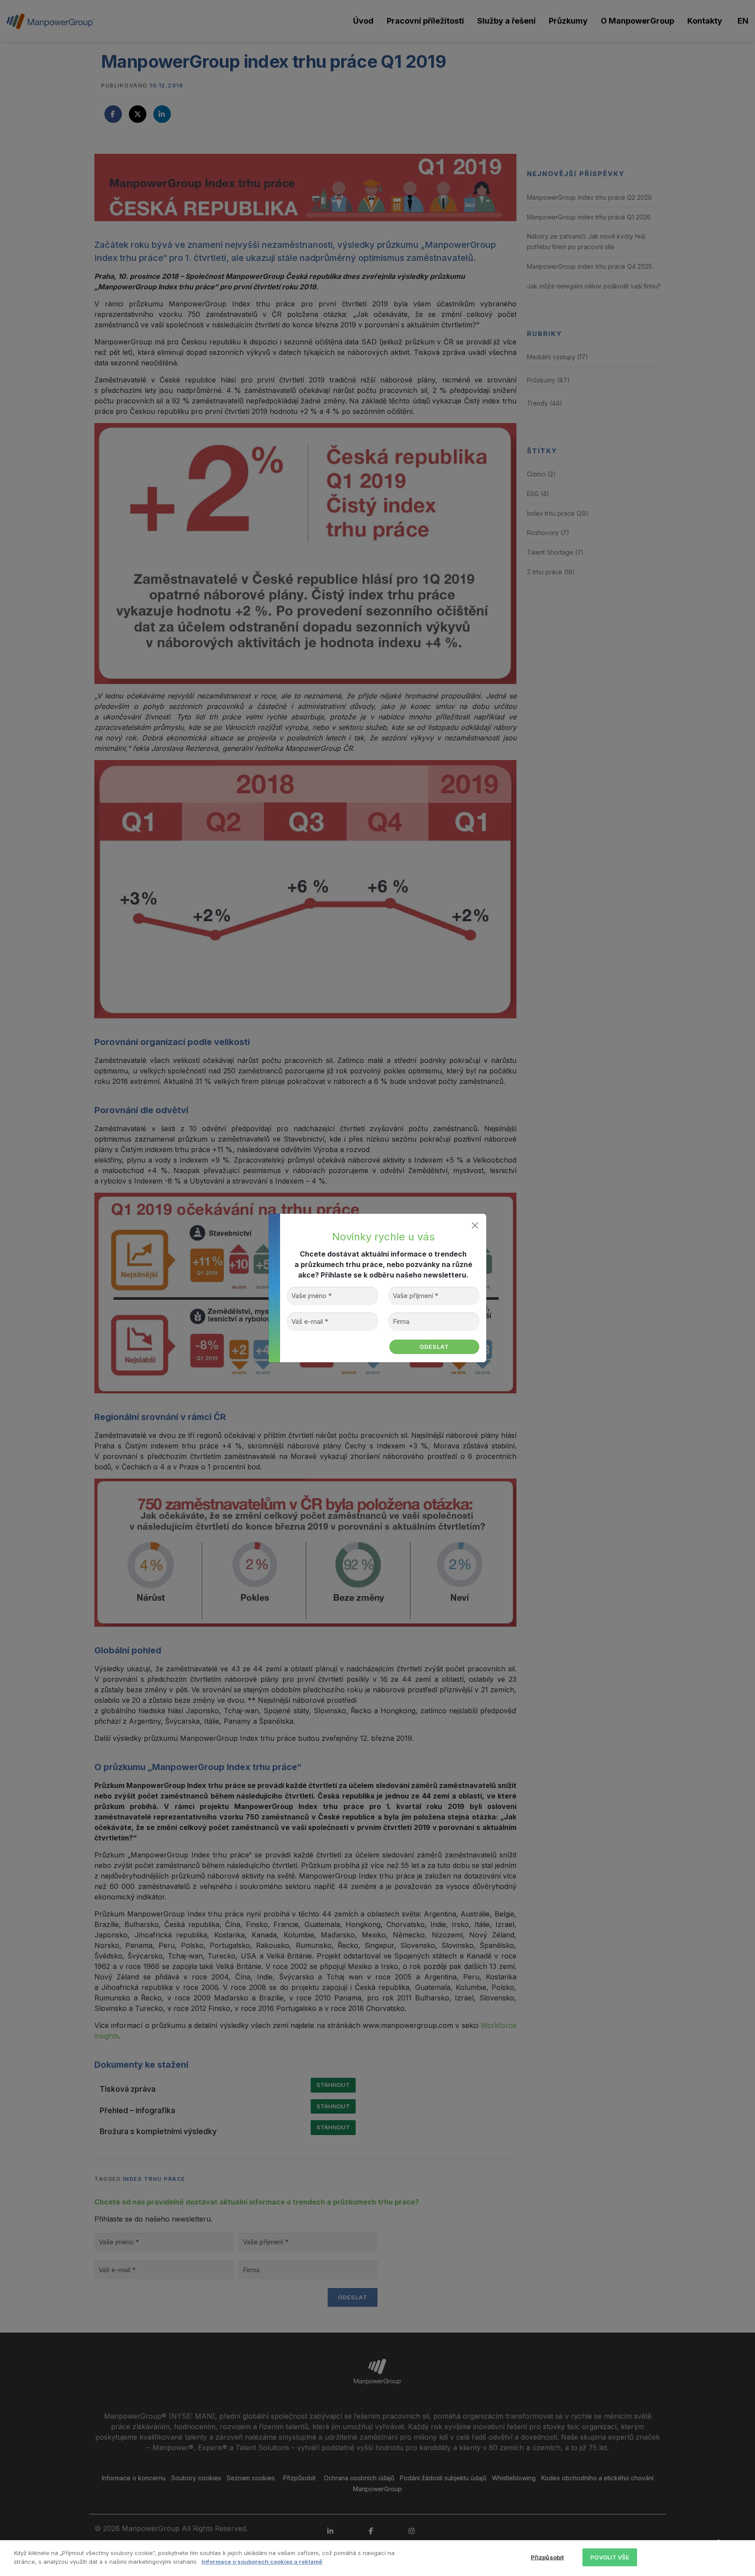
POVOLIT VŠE (610, 2557)
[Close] (475, 1225)
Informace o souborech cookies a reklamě (262, 2561)
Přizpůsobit (547, 2557)
